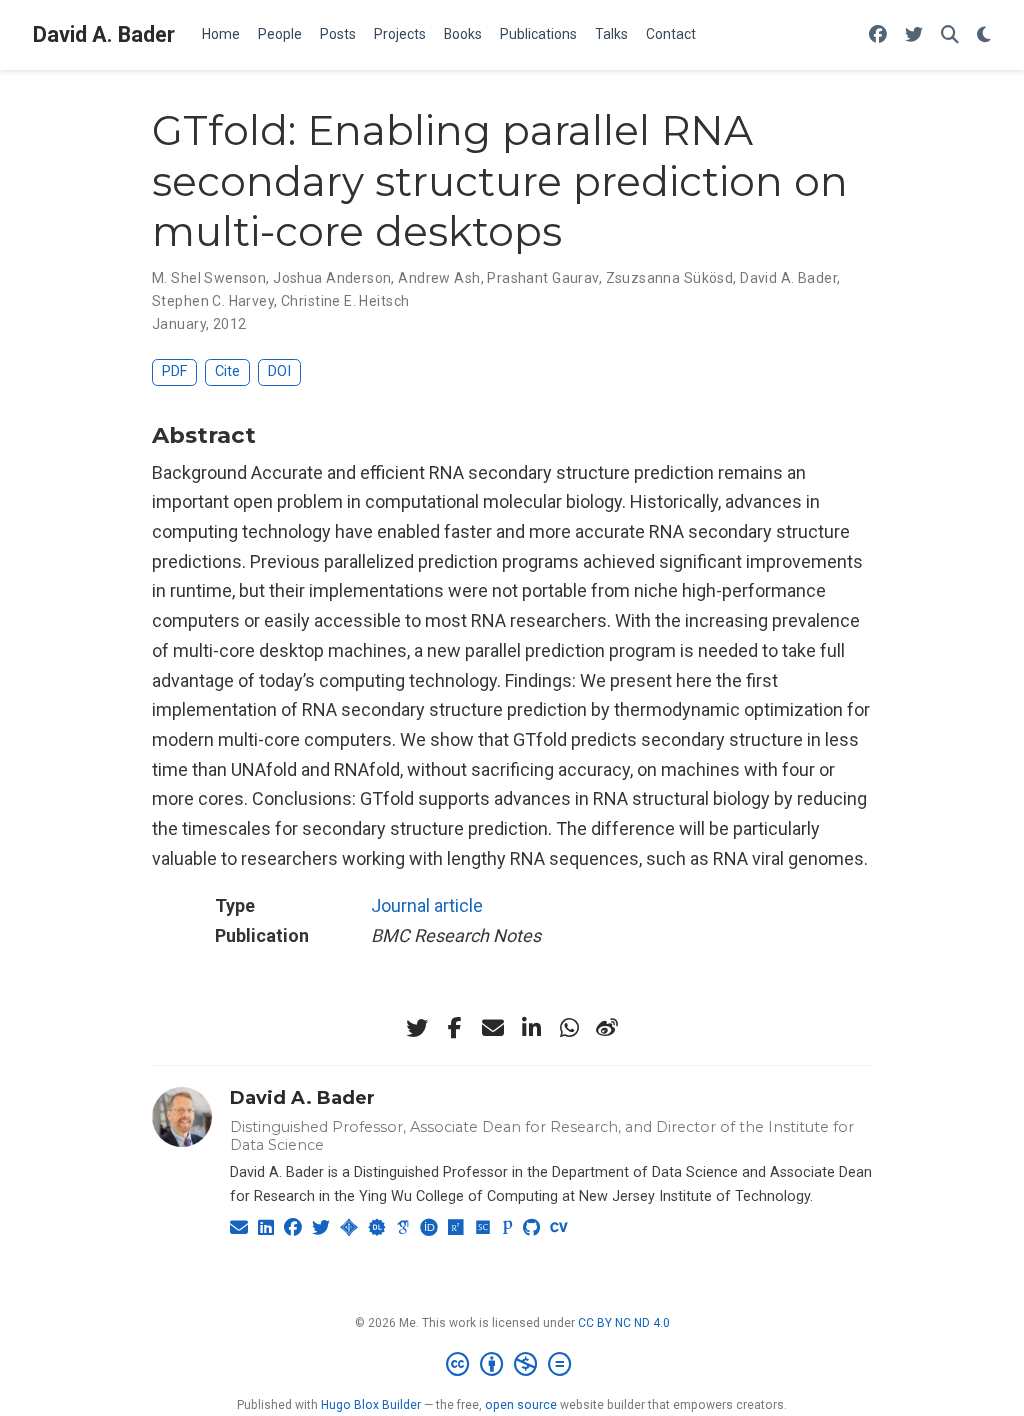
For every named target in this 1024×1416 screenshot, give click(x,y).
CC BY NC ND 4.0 (624, 1323)
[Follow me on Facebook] (878, 35)
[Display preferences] (984, 35)
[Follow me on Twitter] (914, 35)
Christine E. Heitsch (345, 301)
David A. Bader (104, 34)
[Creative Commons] (512, 1365)
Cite (227, 371)
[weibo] (607, 1028)
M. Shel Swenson (209, 278)
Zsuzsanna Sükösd (670, 278)
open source (521, 1405)
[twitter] (417, 1028)
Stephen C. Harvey (213, 301)
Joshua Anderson (332, 278)
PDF (174, 371)
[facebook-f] (455, 1028)
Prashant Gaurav (542, 278)
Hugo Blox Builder (371, 1405)
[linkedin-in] (531, 1028)
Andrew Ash (439, 278)
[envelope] (493, 1028)
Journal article (427, 905)
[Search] (950, 35)
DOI (279, 371)
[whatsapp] (569, 1028)
